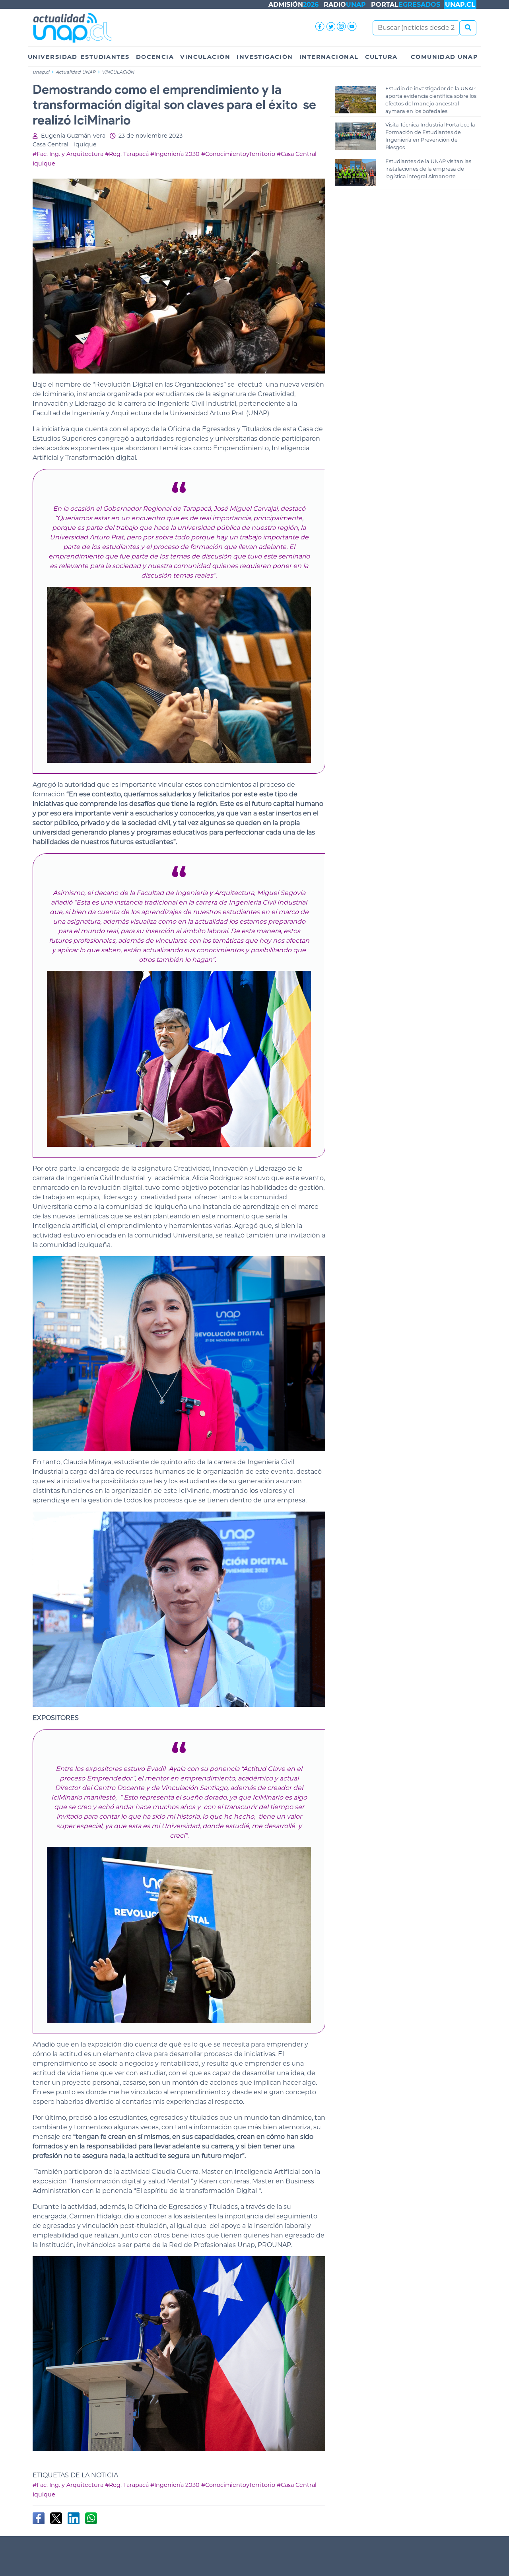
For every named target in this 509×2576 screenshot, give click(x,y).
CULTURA (381, 57)
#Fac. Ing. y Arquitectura (68, 154)
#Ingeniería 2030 (175, 154)
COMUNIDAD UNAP (444, 57)
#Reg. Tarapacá (127, 154)
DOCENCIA (155, 57)
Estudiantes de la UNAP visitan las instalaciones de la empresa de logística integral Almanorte (428, 169)
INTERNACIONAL (329, 57)
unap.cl (41, 72)
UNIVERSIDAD (53, 57)
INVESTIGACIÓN (265, 57)
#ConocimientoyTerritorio (238, 154)
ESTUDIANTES (105, 57)
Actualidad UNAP (76, 72)
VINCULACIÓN (205, 57)
